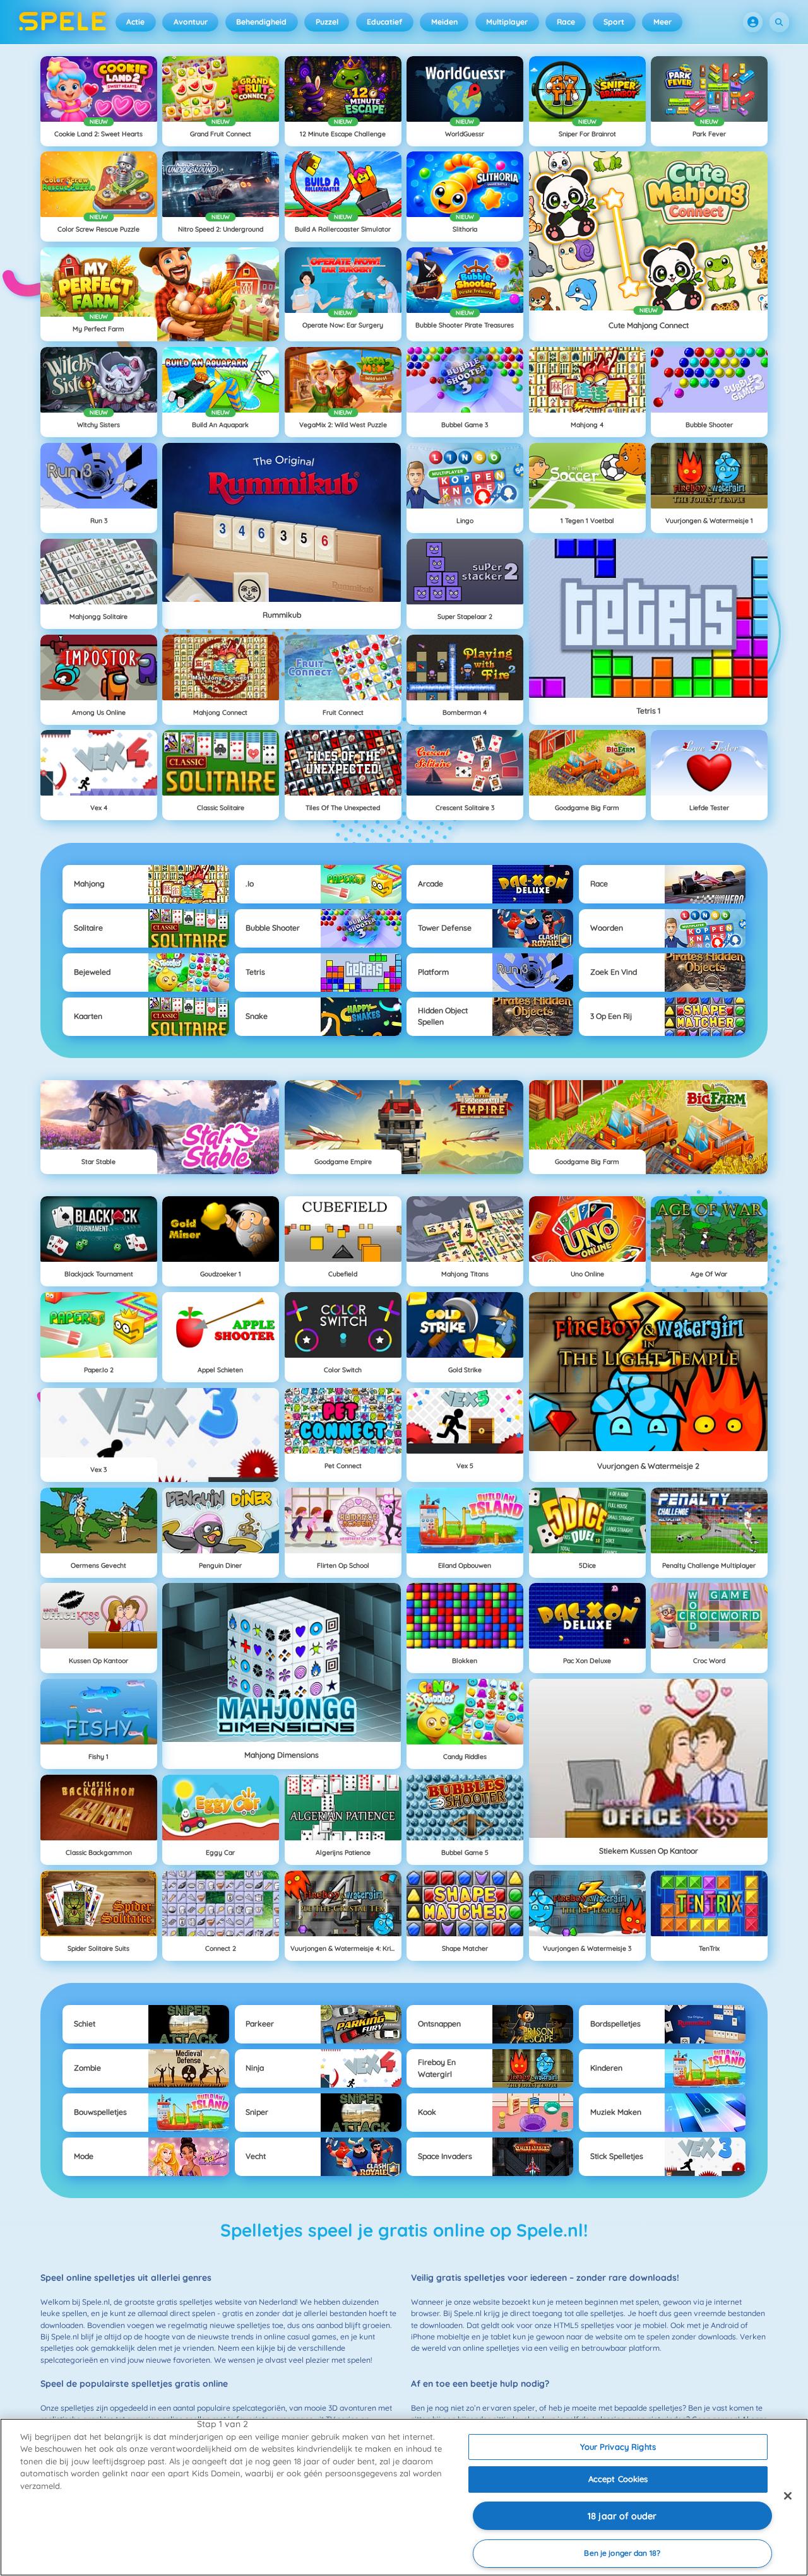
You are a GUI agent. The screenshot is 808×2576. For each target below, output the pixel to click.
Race (566, 22)
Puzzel (327, 22)
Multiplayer (507, 22)
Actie (135, 22)
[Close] (788, 2496)
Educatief (384, 22)
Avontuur (191, 22)
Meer (662, 22)
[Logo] (63, 22)
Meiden (444, 22)
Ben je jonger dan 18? (622, 2553)
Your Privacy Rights (618, 2447)
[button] (753, 22)
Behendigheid (261, 22)
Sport (614, 22)
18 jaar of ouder (622, 2516)
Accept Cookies (618, 2479)
